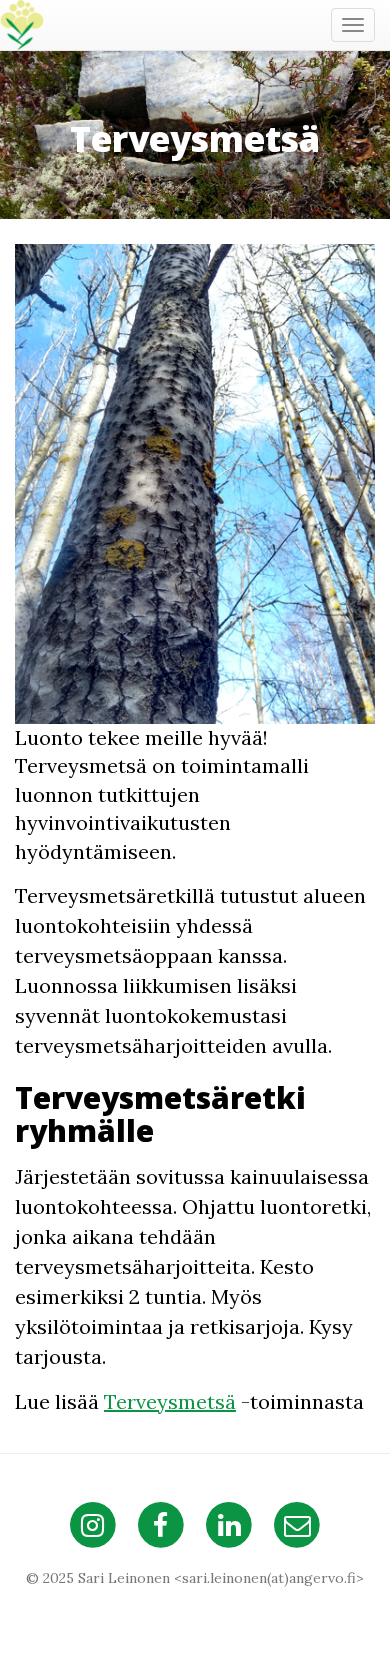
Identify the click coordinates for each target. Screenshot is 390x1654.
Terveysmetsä (170, 1401)
